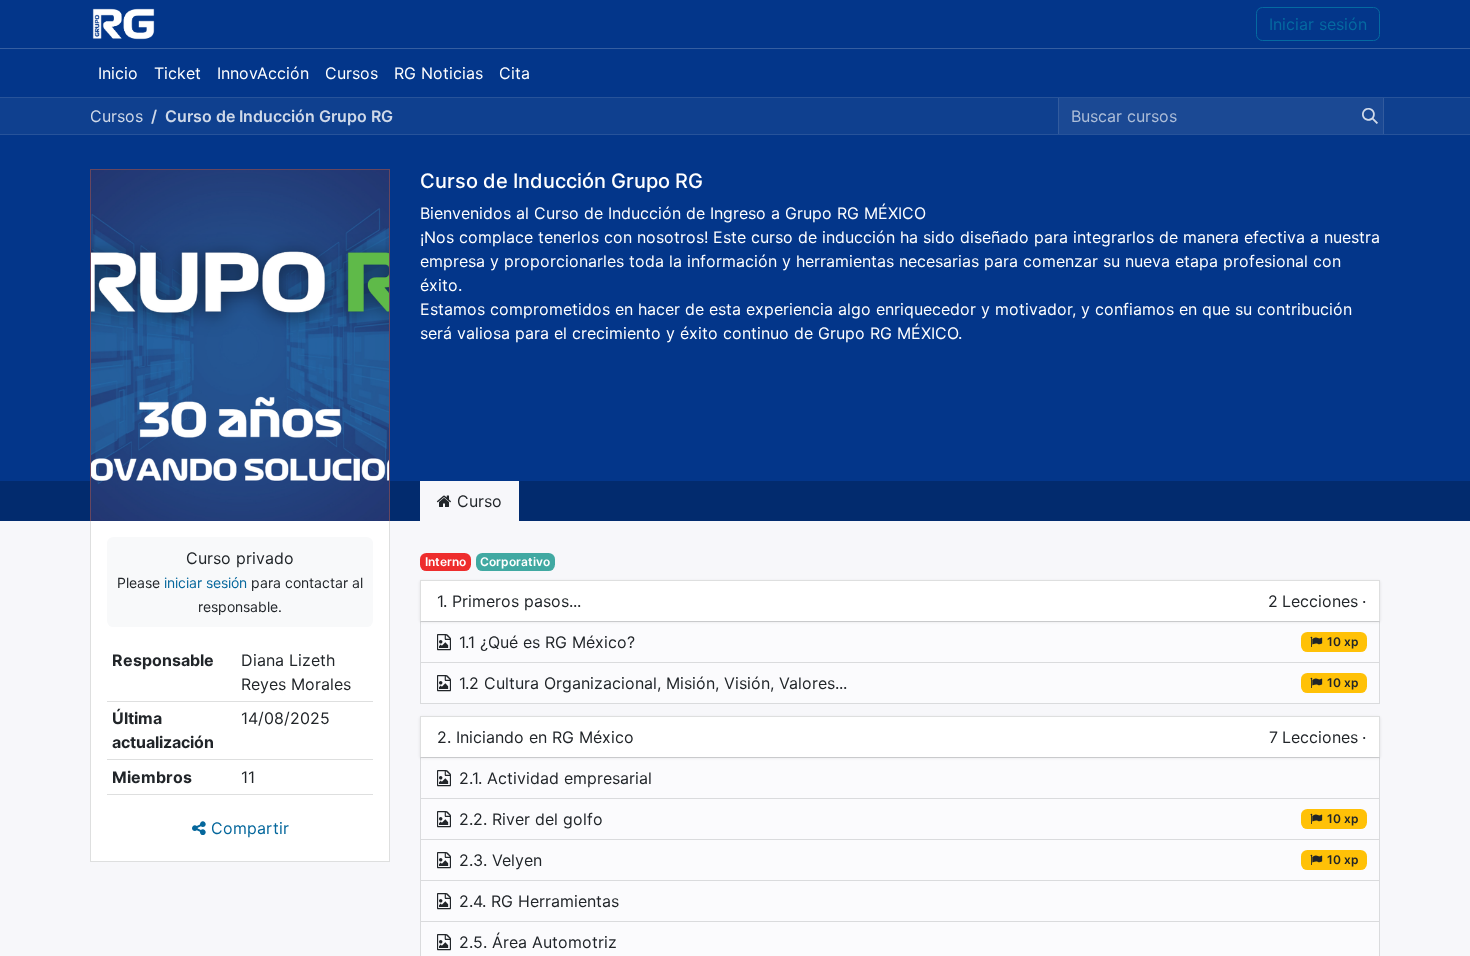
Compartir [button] (247, 828)
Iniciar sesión (1318, 24)
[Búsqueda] (1366, 116)
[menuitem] (118, 73)
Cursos (116, 116)
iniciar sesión (205, 582)
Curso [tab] (477, 501)
